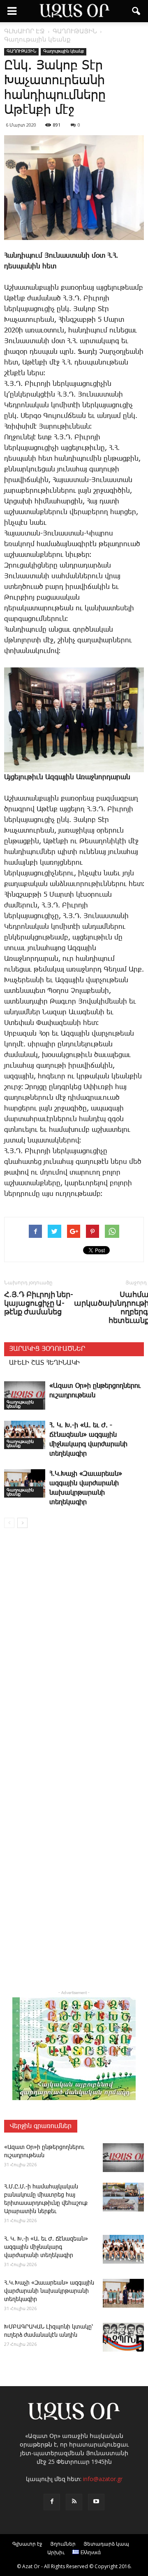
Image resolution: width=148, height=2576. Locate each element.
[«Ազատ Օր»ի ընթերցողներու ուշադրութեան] (25, 1395)
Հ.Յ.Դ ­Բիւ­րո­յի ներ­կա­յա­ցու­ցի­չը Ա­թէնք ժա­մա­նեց (39, 1303)
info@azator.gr (103, 2479)
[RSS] (74, 2502)
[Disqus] (74, 1653)
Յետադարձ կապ (106, 2544)
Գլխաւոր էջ (27, 2544)
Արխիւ (56, 2552)
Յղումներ (63, 2544)
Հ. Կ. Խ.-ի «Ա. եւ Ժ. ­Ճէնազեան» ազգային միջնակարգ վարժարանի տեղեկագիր (46, 2247)
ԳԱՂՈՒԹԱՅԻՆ (21, 51)
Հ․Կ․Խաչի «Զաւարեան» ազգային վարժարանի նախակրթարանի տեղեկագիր (49, 2291)
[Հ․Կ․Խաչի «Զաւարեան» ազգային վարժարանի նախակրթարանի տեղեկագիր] (25, 1483)
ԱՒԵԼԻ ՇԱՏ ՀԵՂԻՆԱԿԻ (44, 1363)
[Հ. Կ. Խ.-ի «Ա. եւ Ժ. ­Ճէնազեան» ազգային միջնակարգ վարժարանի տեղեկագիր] (25, 1435)
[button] (136, 11)
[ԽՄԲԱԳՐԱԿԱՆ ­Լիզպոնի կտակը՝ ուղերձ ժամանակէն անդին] (123, 2337)
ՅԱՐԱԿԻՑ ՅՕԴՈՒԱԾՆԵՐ (47, 1349)
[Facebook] (52, 2502)
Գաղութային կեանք (64, 51)
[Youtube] (96, 2502)
